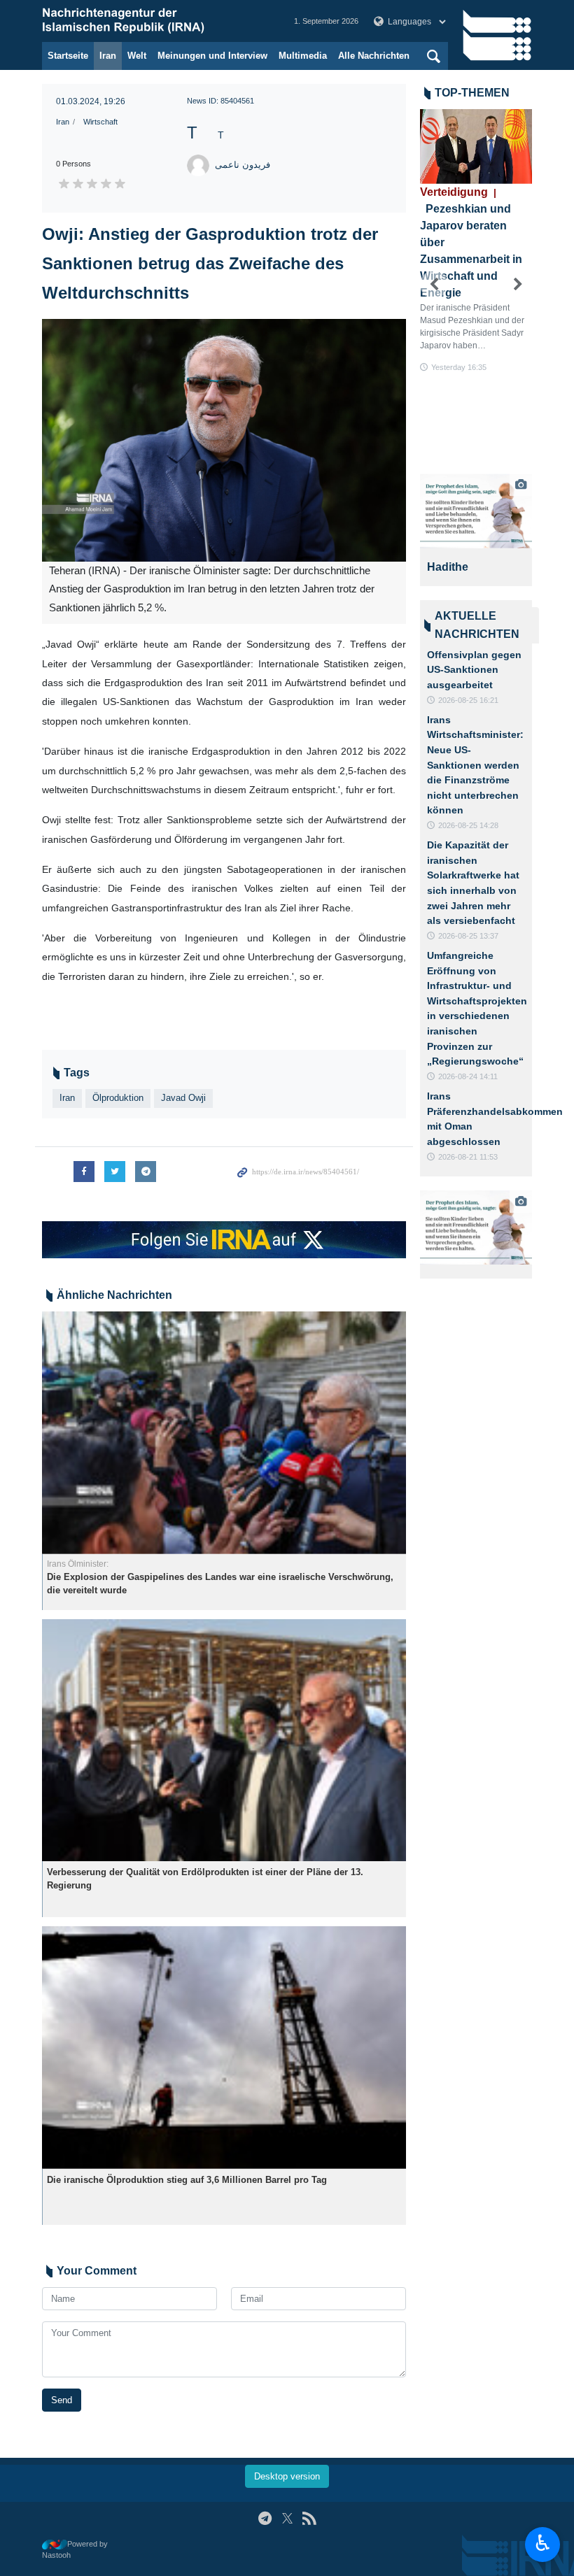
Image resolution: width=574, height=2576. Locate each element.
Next (518, 285)
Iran (108, 56)
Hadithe (448, 567)
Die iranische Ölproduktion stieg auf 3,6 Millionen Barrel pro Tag (187, 2180)
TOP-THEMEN (472, 93)
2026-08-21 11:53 (468, 1157)
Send (62, 2400)
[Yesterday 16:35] (476, 147)
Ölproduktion (118, 1098)
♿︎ (543, 2543)
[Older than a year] (224, 1433)
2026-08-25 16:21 (468, 700)
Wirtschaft (100, 122)
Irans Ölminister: (78, 1564)
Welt (137, 56)
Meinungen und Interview (212, 56)
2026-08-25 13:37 (468, 936)
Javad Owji (183, 1098)
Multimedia (303, 56)
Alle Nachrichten (374, 56)
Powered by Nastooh (75, 2550)
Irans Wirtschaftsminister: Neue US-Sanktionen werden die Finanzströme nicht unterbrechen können (475, 765)
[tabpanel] (476, 530)
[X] (287, 2518)
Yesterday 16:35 (459, 367)
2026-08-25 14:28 (468, 825)
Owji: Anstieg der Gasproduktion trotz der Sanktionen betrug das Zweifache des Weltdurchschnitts (210, 263)
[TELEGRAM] (265, 2518)
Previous (434, 285)
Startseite (68, 56)
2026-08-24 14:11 (468, 1076)
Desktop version (287, 2476)
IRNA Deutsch (154, 21)
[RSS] (309, 2518)
